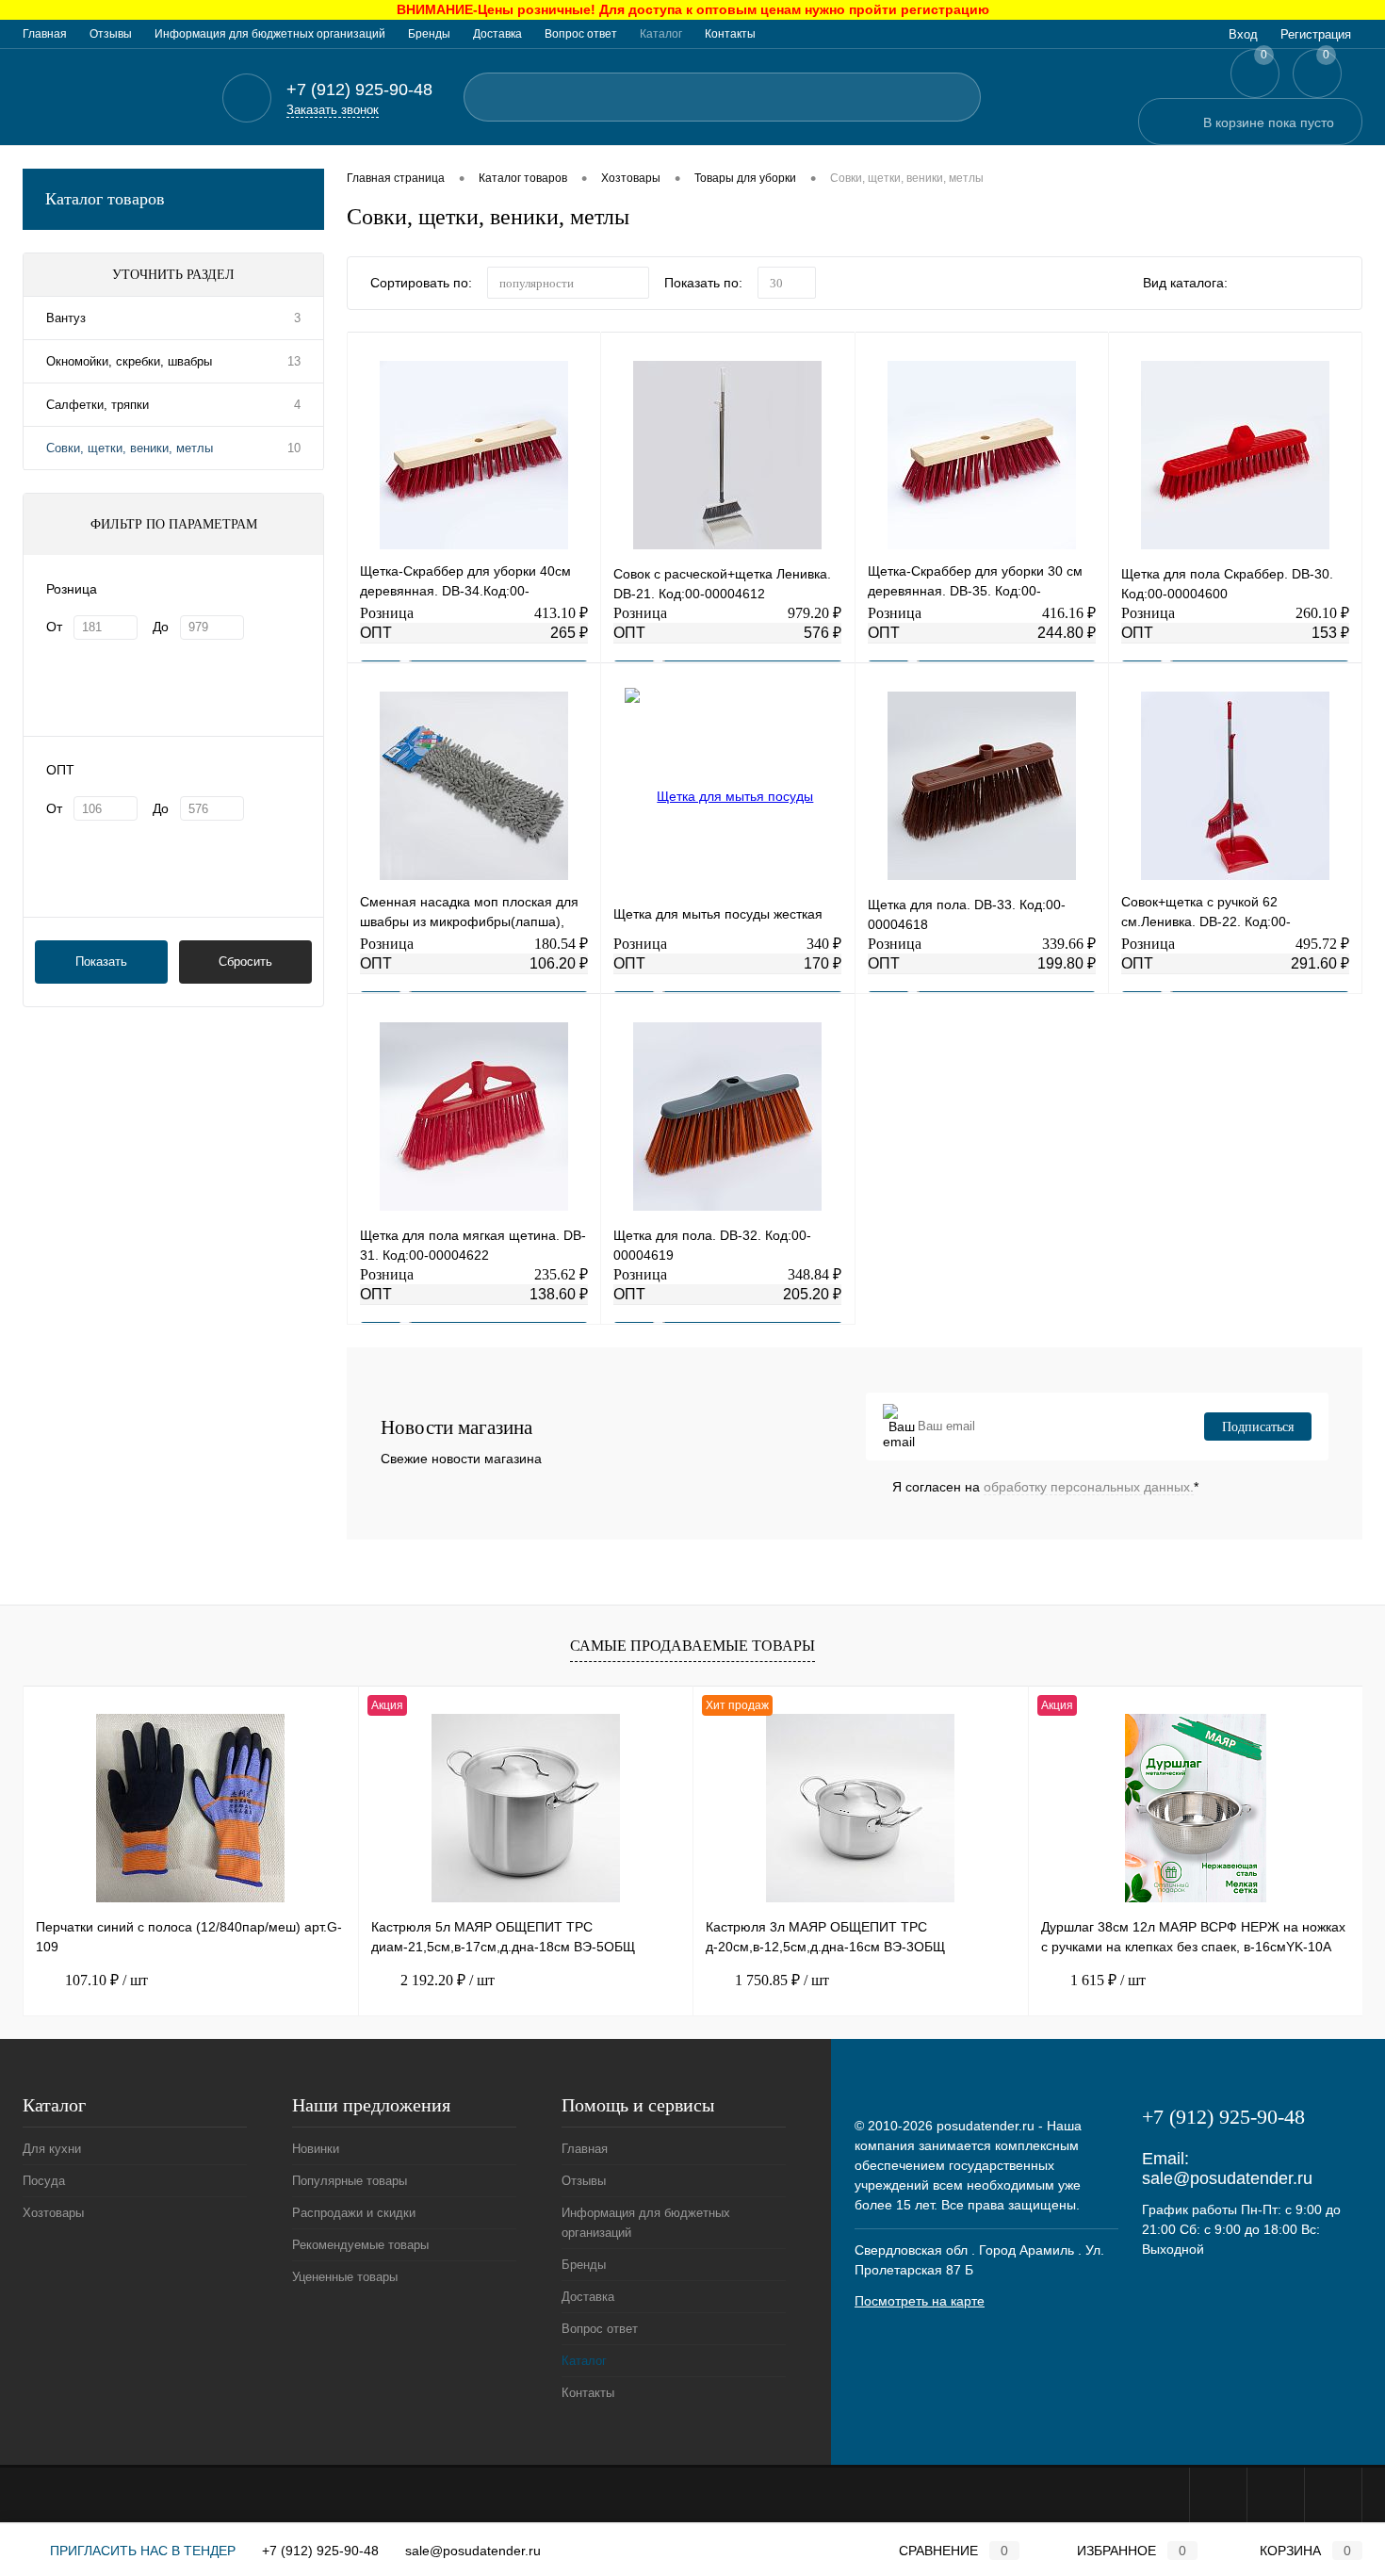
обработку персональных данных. (1089, 1487)
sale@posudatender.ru (1227, 2178)
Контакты (730, 34)
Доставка (497, 34)
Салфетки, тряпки (98, 405)
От (54, 627)
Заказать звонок (333, 110)
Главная (45, 34)
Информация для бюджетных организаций (270, 34)
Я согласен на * (1045, 1487)
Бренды (429, 34)
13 (294, 361)
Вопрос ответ (581, 34)
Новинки (316, 2149)
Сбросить (245, 962)
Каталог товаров (105, 199)
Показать (101, 962)
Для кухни (52, 2149)
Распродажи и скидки (354, 2213)
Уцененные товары (345, 2277)
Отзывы (111, 34)
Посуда (44, 2181)
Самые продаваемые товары (692, 1646)
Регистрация (1316, 34)
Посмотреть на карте (920, 2301)
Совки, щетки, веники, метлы (130, 448)
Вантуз (66, 318)
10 (294, 448)
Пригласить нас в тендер (141, 2551)
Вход (1243, 34)
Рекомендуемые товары (360, 2245)
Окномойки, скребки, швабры (129, 361)
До (161, 627)
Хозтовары (53, 2213)
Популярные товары (350, 2181)
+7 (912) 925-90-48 (320, 2551)
